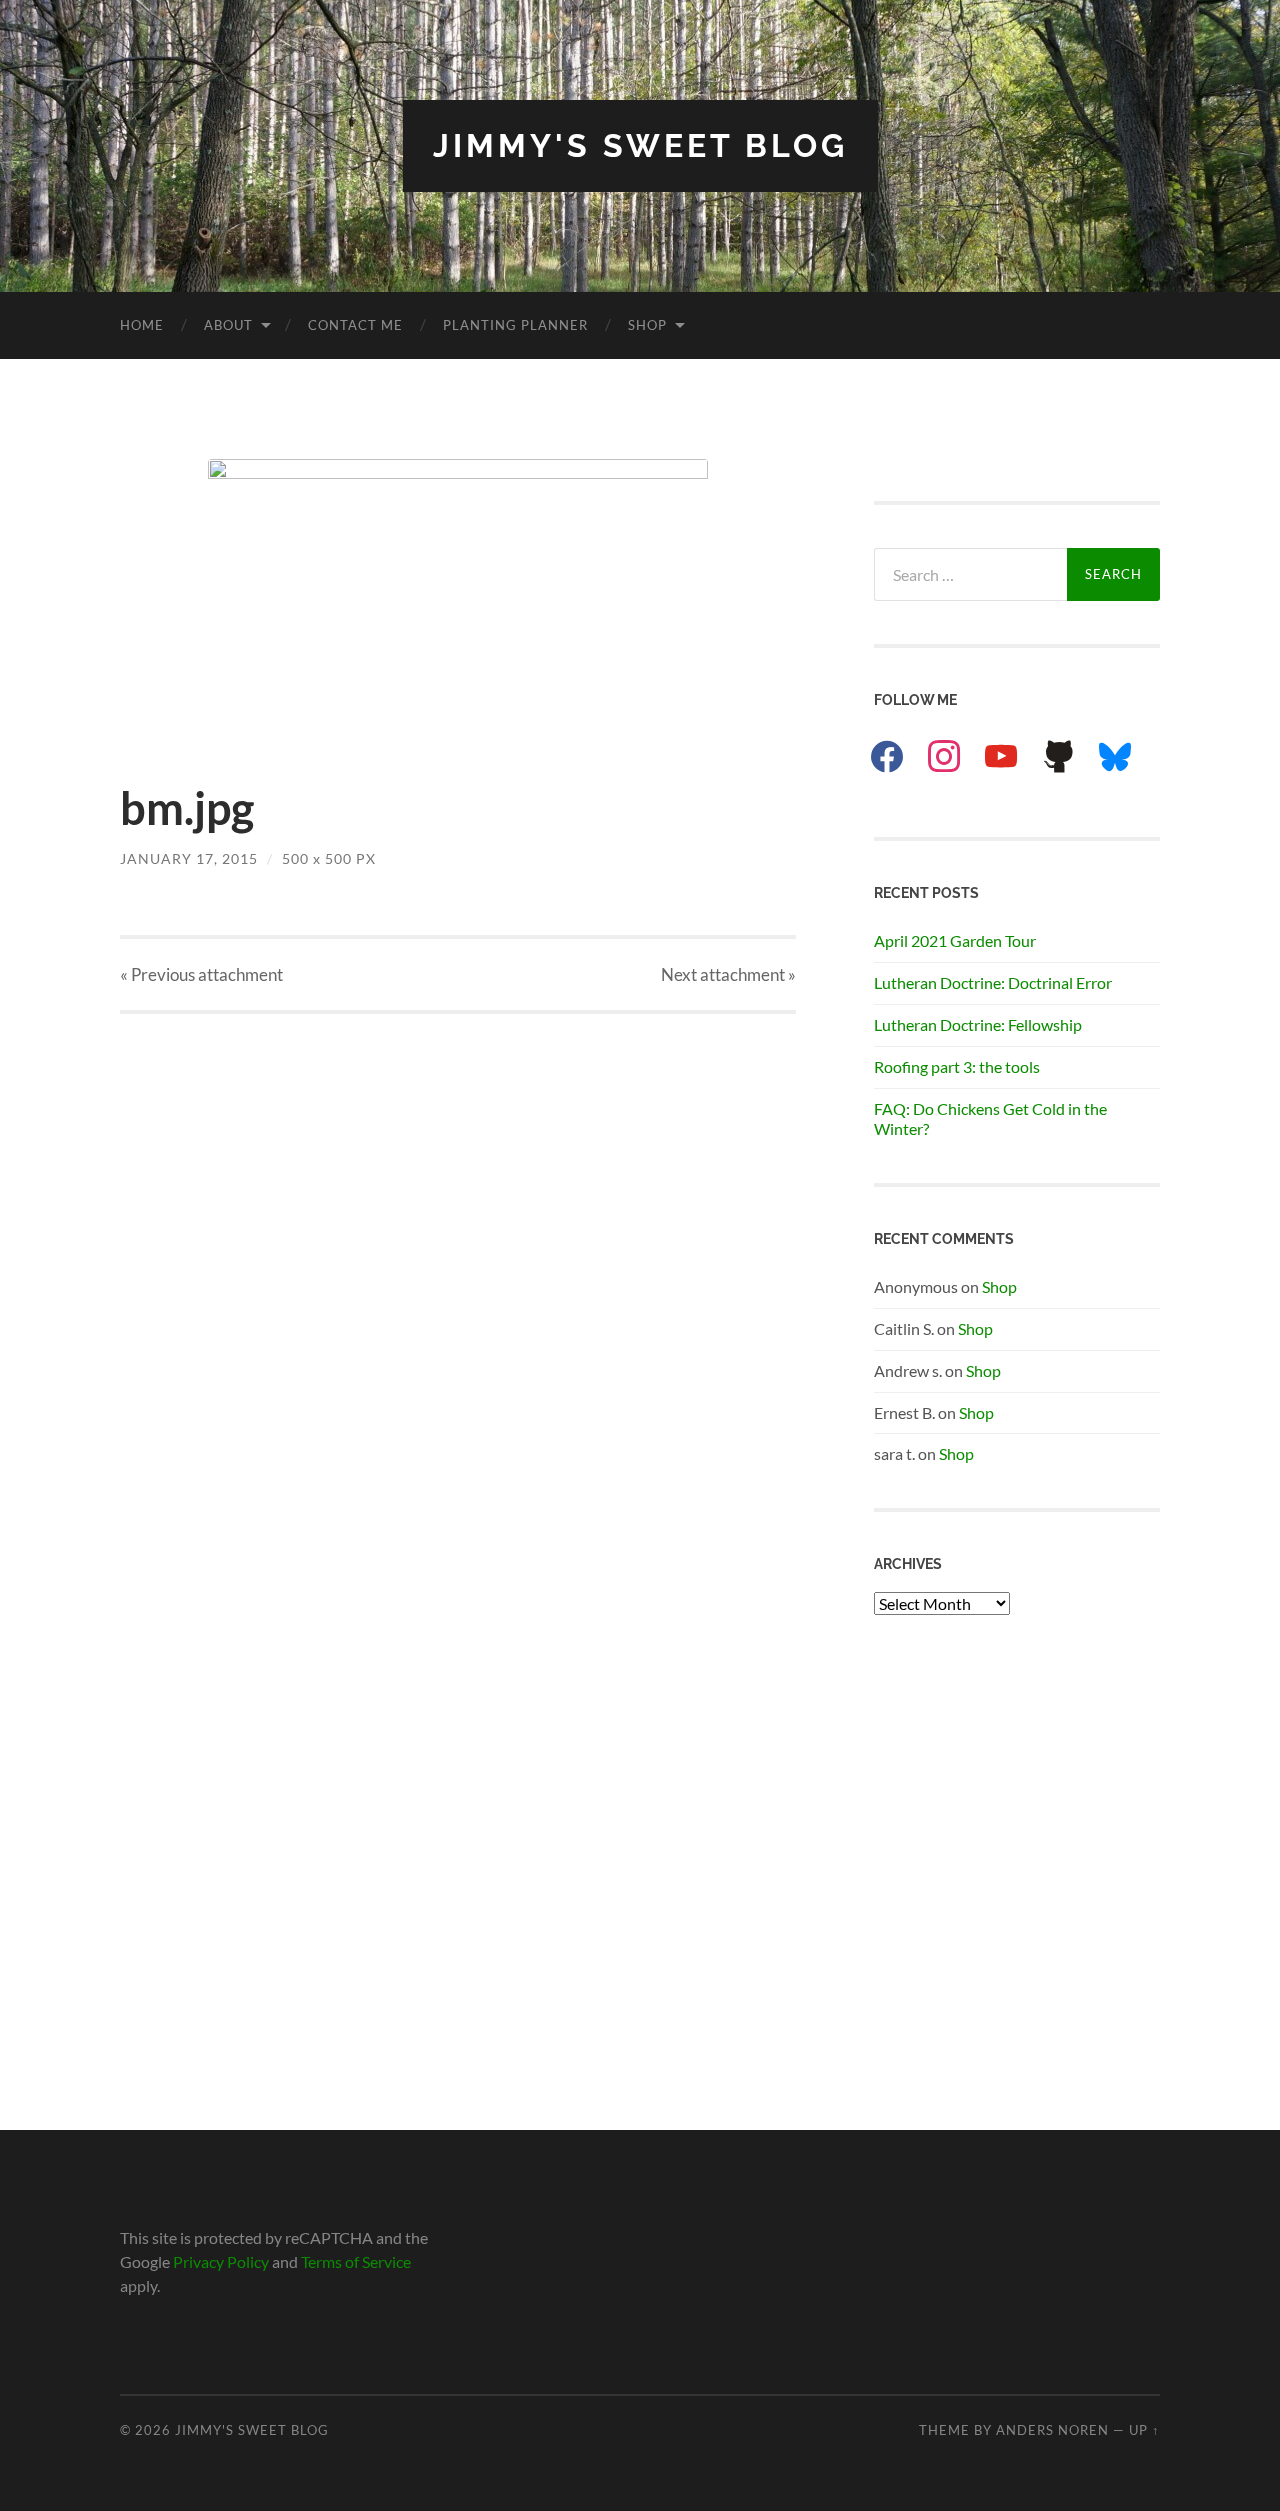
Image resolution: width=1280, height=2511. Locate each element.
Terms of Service (356, 2261)
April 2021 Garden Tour (955, 940)
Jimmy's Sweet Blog (640, 145)
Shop (647, 325)
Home (142, 325)
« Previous (201, 974)
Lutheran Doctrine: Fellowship (978, 1024)
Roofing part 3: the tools (957, 1066)
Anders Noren (1052, 2430)
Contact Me (355, 325)
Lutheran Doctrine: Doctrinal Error (993, 982)
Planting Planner (515, 325)
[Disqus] (458, 1264)
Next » (728, 974)
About (228, 325)
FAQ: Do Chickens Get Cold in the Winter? (990, 1119)
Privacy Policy (221, 2261)
